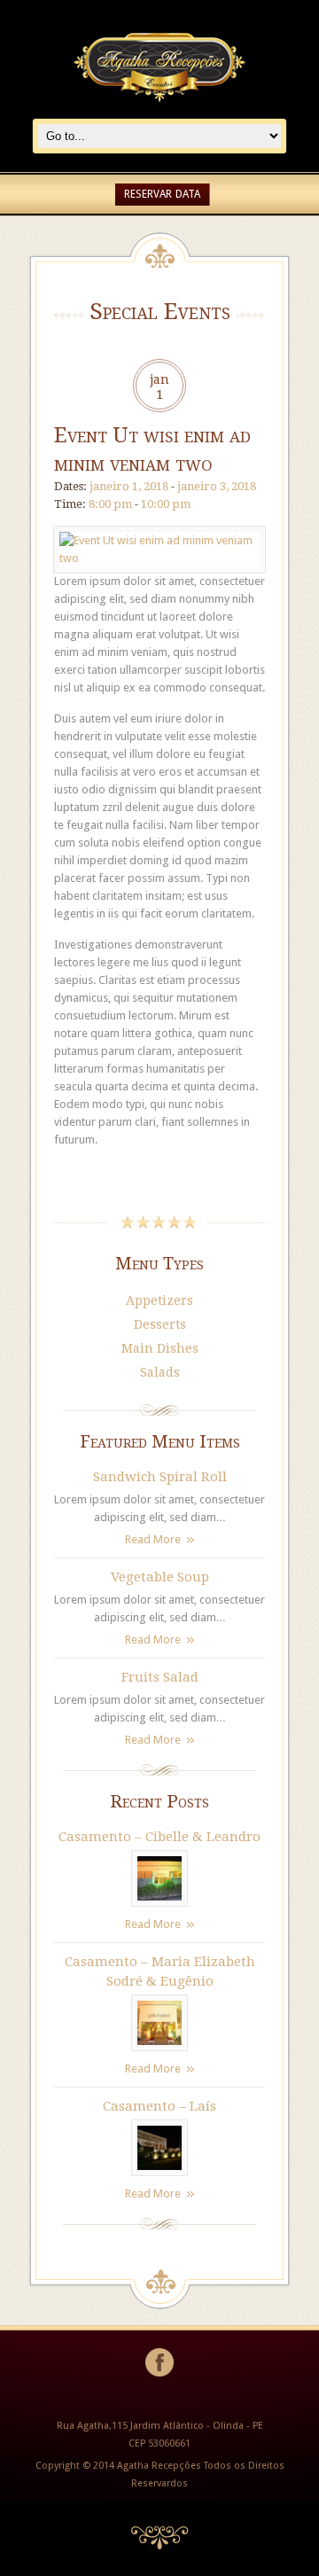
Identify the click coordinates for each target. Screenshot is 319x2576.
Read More (153, 1539)
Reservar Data (162, 194)
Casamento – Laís (159, 2106)
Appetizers (159, 1300)
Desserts (160, 1324)
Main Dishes (160, 1348)
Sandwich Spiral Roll (160, 1477)
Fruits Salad (160, 1677)
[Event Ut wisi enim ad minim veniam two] (159, 558)
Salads (160, 1372)
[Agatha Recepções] (159, 109)
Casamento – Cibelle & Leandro (159, 1837)
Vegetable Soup (160, 1577)
